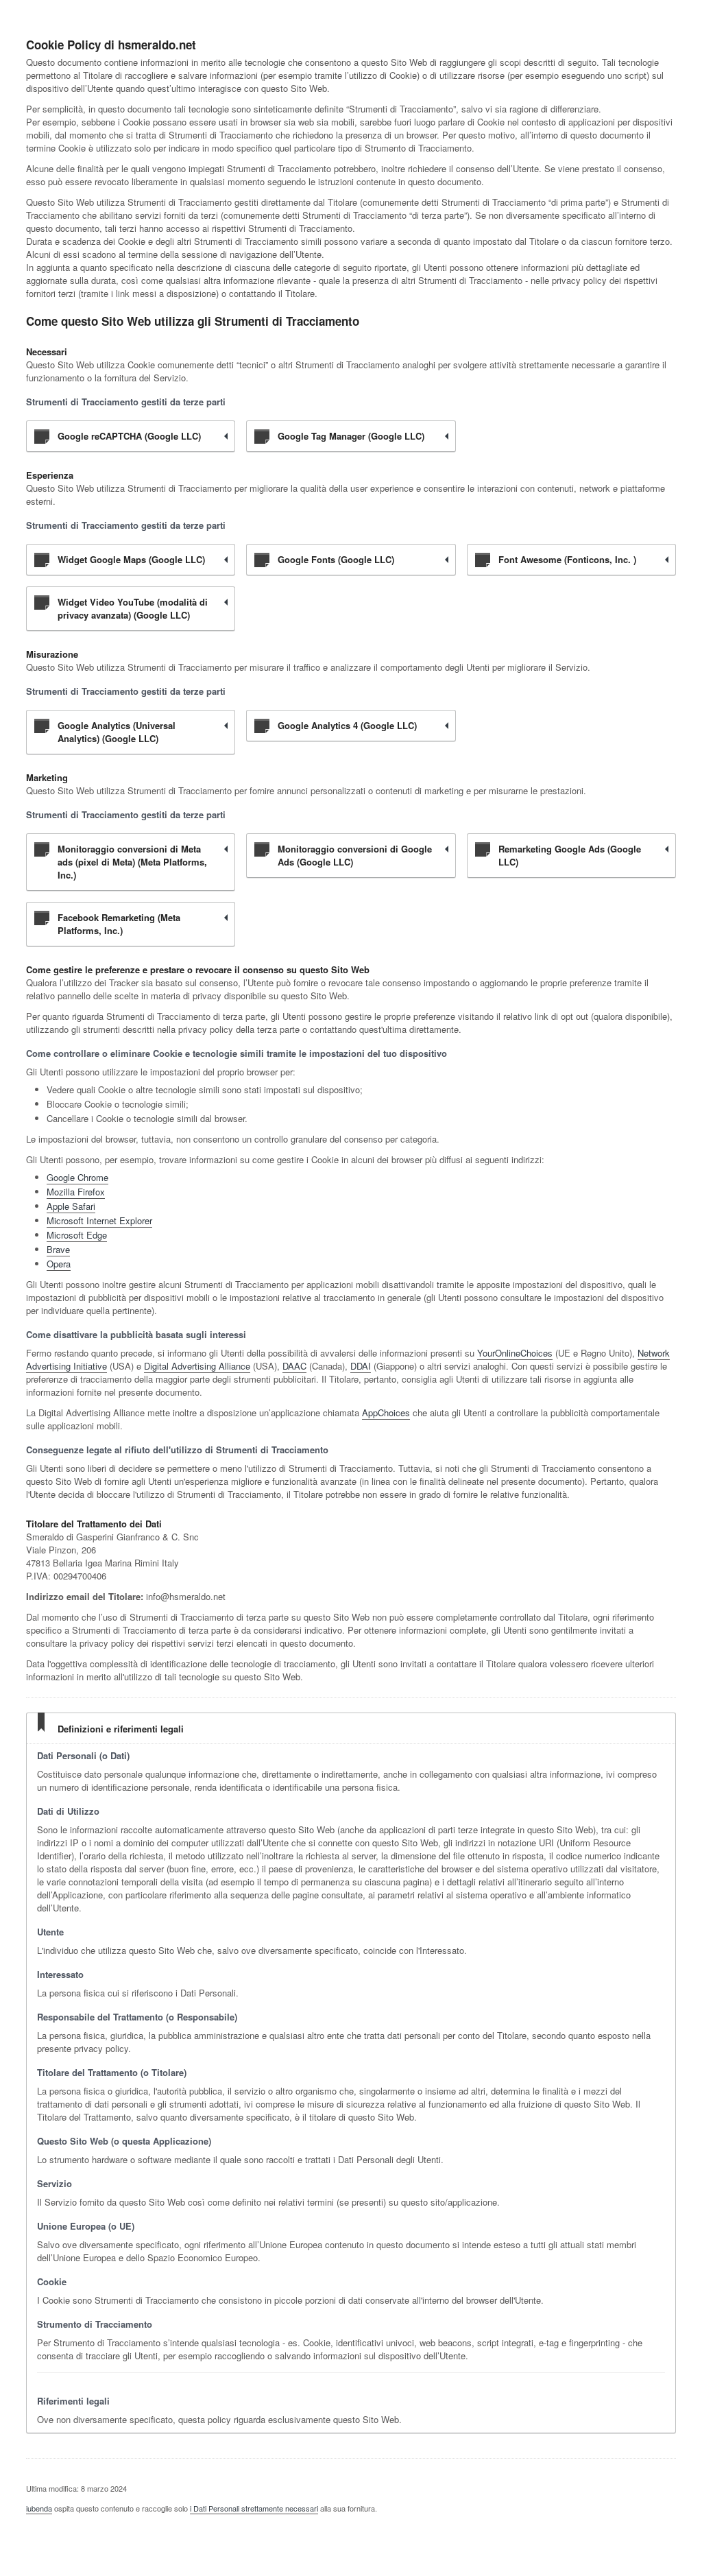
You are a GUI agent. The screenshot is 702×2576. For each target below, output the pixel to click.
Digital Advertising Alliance (197, 1366)
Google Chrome (77, 1177)
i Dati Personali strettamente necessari (254, 2508)
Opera (59, 1264)
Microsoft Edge (77, 1235)
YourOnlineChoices (515, 1353)
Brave (58, 1249)
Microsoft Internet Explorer (99, 1220)
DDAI (361, 1366)
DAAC (294, 1366)
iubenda (39, 2508)
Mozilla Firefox (76, 1192)
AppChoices (386, 1412)
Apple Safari (71, 1206)
